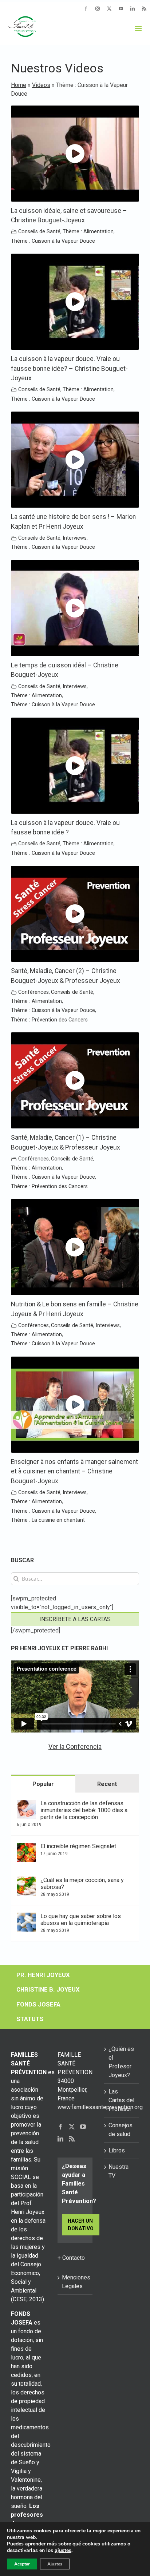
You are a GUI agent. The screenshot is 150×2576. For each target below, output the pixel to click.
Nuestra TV (119, 2171)
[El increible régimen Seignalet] (26, 1847)
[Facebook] (60, 2127)
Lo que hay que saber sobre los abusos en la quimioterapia (81, 1920)
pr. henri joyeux (43, 1975)
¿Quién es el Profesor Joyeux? (121, 2062)
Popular (43, 1784)
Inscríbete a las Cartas (75, 1619)
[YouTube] (83, 2127)
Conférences (33, 992)
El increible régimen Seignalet (78, 1846)
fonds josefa (38, 2004)
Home (19, 85)
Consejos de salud (121, 2130)
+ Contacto (71, 2258)
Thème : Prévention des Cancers (49, 1020)
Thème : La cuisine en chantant (48, 1520)
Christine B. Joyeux (48, 1989)
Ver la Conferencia (75, 1747)
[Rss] (72, 2139)
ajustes (63, 2551)
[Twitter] (72, 2127)
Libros (117, 2150)
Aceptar (22, 2564)
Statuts (30, 2019)
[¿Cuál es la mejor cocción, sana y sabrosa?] (26, 1881)
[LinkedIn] (60, 2139)
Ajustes (55, 2564)
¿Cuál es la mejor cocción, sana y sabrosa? (82, 1884)
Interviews (75, 538)
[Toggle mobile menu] (139, 29)
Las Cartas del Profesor (121, 2100)
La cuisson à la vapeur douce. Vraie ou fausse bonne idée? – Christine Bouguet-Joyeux (69, 368)
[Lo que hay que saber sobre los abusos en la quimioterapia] (26, 1917)
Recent (107, 1784)
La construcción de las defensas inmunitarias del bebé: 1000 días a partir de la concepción (84, 1810)
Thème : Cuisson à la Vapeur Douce (53, 241)
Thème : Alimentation (88, 232)
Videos (41, 85)
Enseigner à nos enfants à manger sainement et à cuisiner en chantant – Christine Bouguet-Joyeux (74, 1471)
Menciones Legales (75, 2282)
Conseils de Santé (39, 232)
